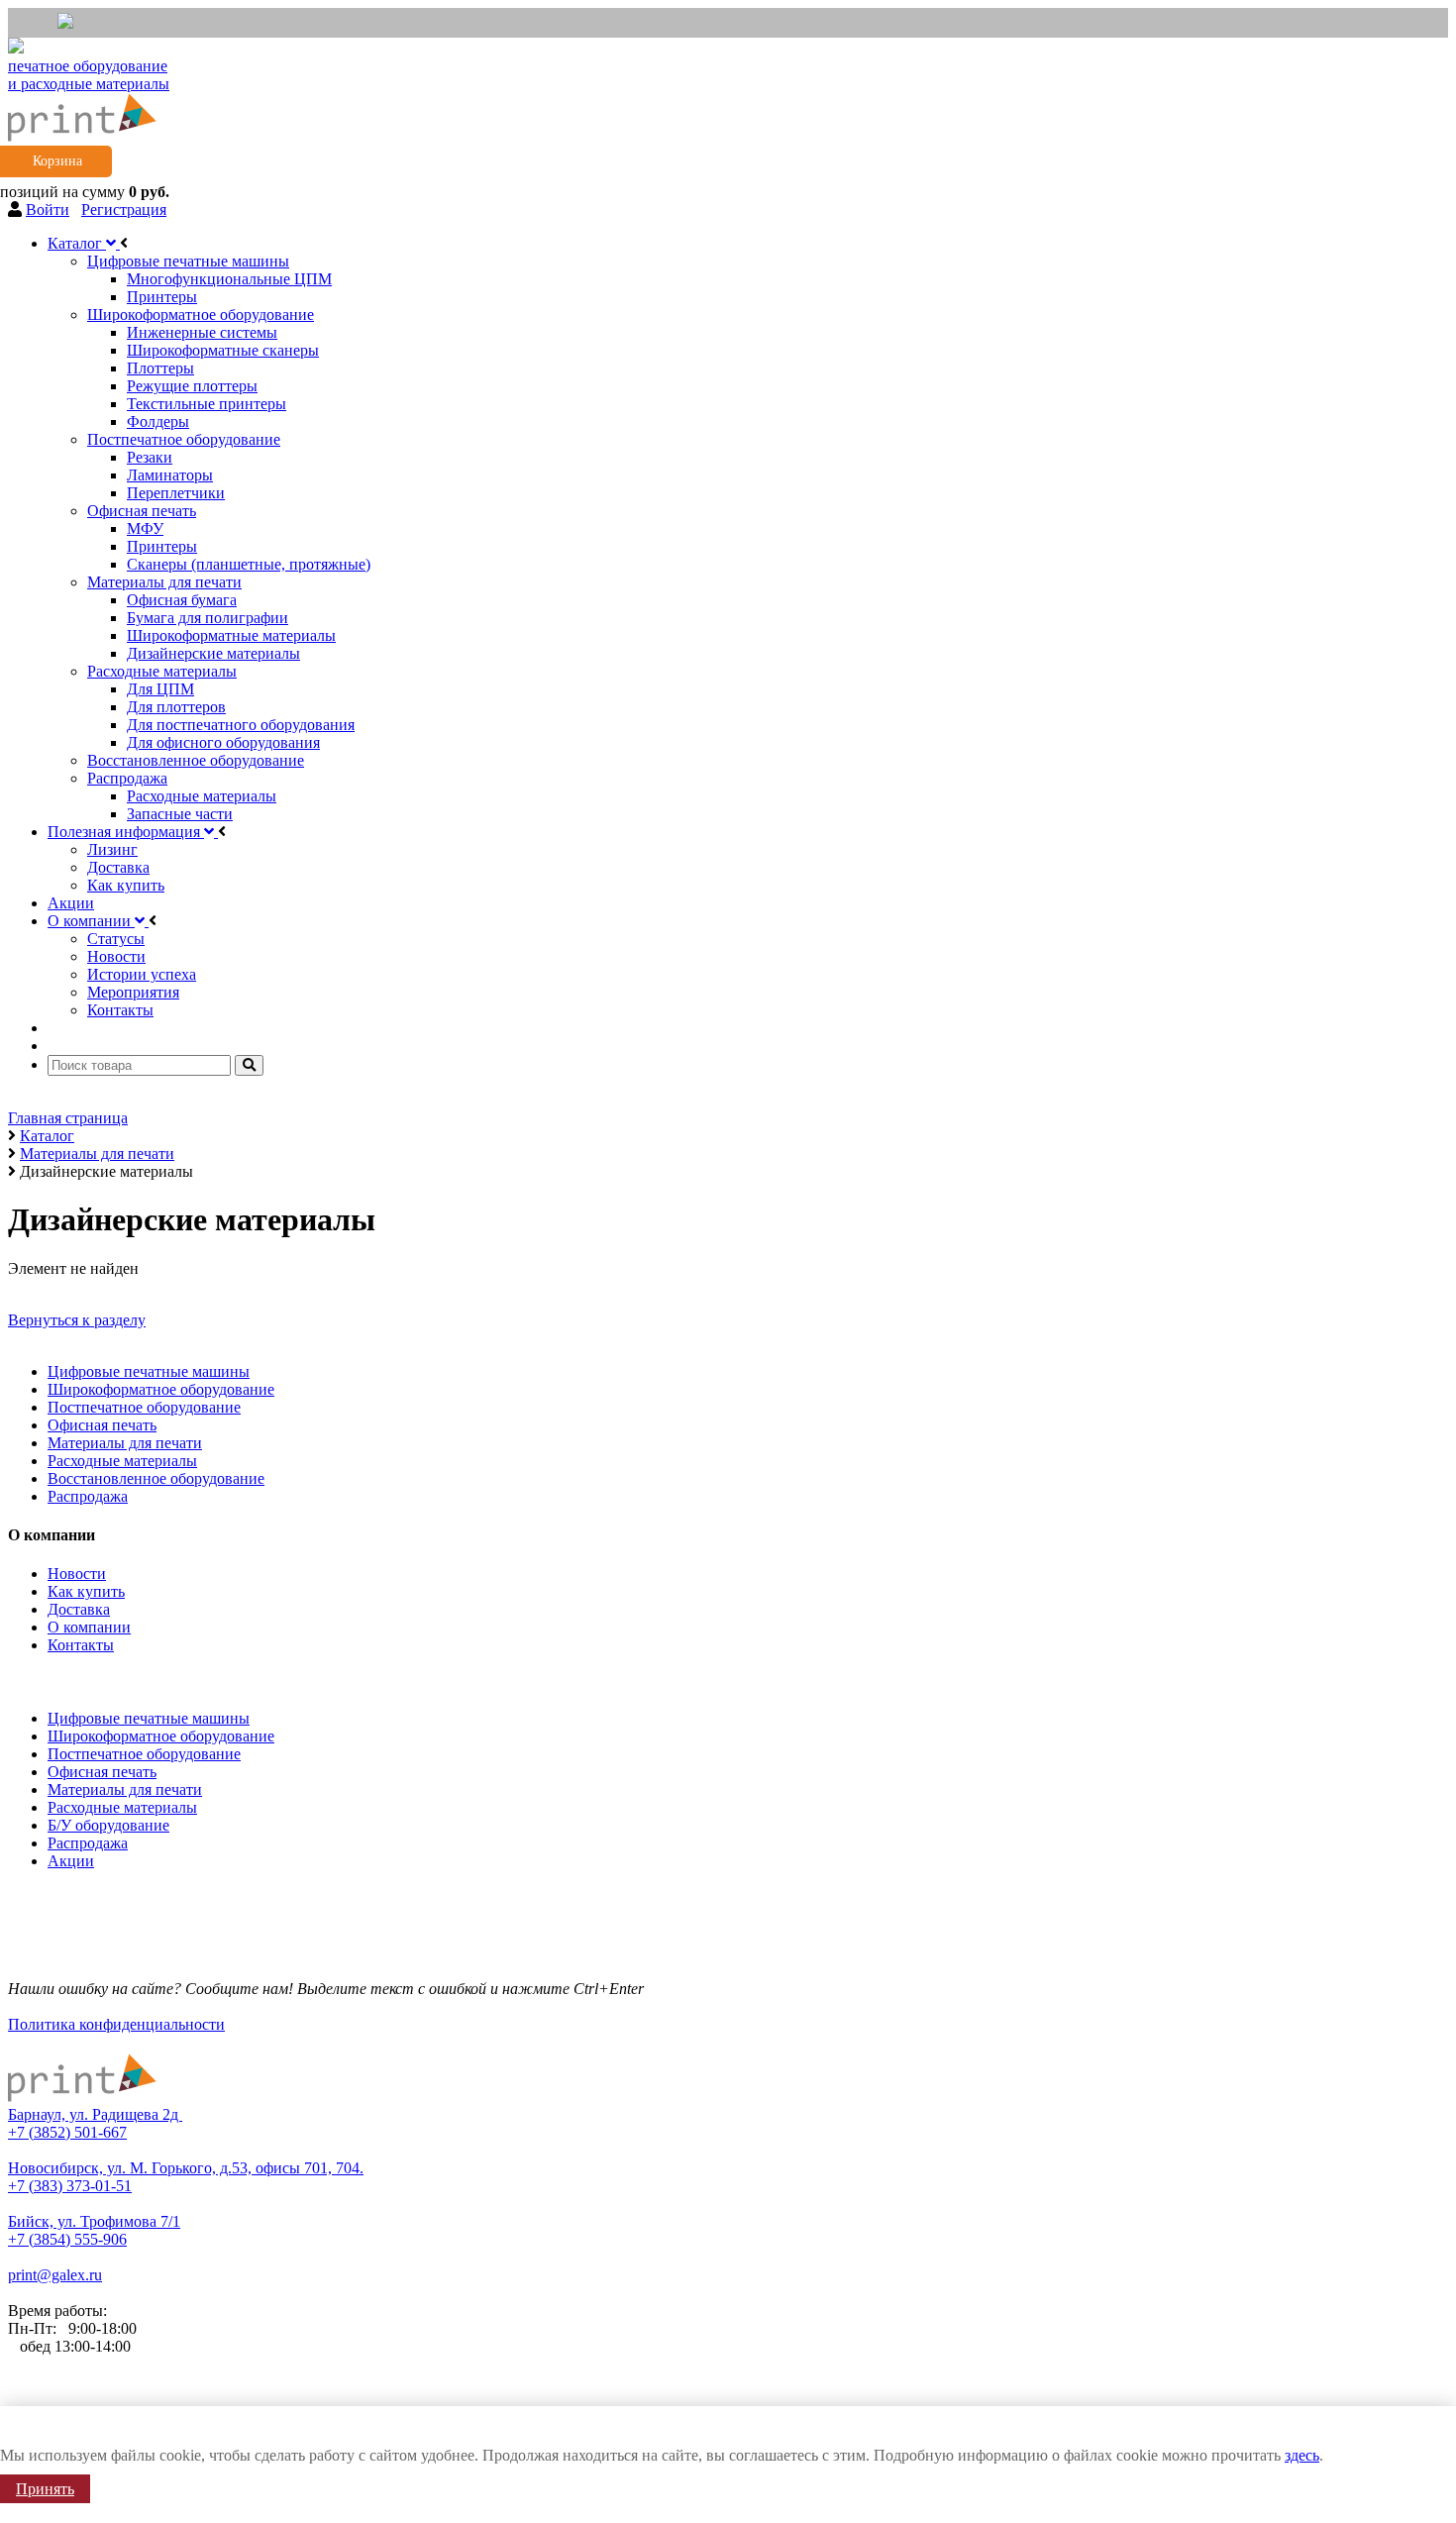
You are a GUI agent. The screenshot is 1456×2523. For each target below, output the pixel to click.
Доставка (79, 1609)
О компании (89, 1627)
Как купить (86, 1591)
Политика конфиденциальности (116, 2024)
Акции (71, 1861)
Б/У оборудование (108, 1825)
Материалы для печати (125, 1443)
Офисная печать (102, 1425)
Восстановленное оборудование (156, 1478)
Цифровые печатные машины (149, 1371)
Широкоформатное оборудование (161, 1389)
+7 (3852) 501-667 (67, 2132)
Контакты (81, 1645)
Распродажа (88, 1496)
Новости (77, 1574)
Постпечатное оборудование (144, 1407)
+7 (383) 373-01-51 (70, 2186)
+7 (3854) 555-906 (67, 2239)
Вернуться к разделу (77, 1320)
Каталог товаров (69, 1679)
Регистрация (124, 210)
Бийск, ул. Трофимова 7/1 (94, 2221)
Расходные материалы (122, 1461)
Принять (45, 2489)
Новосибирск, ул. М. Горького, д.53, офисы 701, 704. (186, 2168)
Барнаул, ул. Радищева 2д (95, 2114)
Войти (48, 210)
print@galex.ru (55, 2275)
